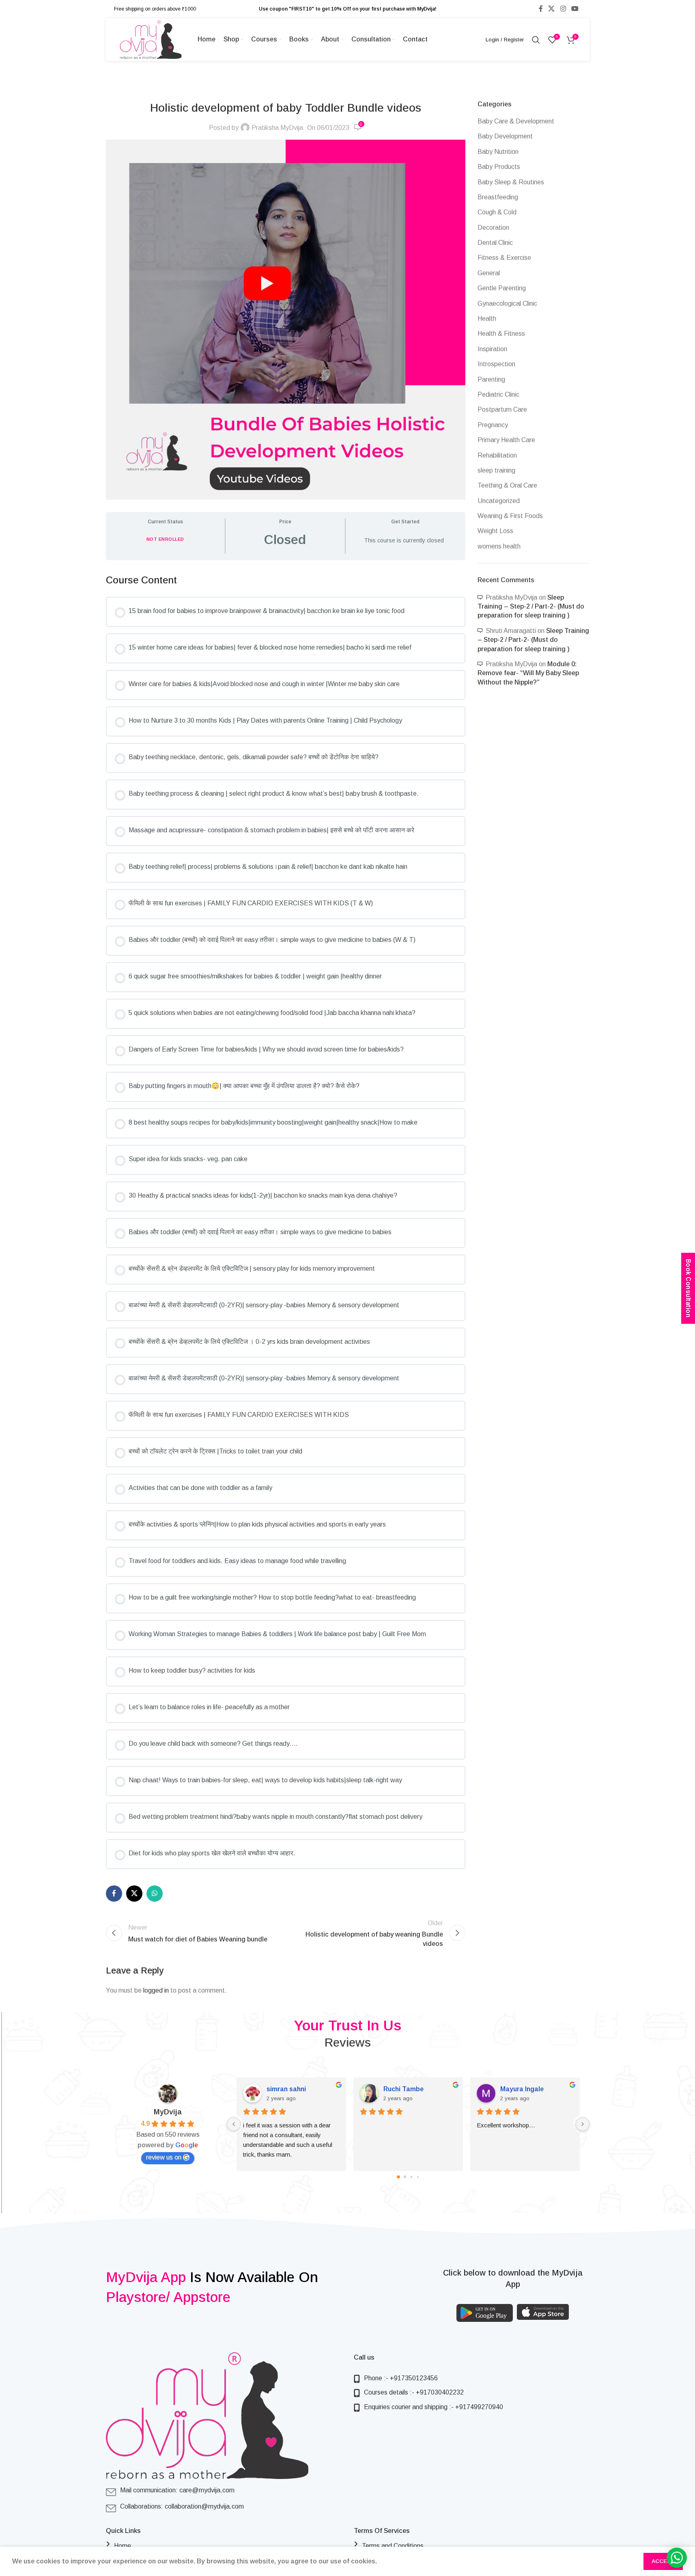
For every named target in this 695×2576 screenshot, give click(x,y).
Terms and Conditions (393, 2546)
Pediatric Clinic (498, 394)
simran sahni (275, 2089)
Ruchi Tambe (393, 2089)
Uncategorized (499, 501)
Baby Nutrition (498, 152)
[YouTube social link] (575, 9)
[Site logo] (151, 39)
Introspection (496, 364)
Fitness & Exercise (504, 258)
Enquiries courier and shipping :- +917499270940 (434, 2407)
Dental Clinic (495, 243)
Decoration (493, 228)
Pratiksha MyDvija (277, 128)
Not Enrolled (165, 539)
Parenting (491, 379)
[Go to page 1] (405, 2177)
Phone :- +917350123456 (401, 2378)
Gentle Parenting (502, 288)
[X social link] (552, 9)
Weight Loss (495, 531)
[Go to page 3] (417, 2177)
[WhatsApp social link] (155, 1894)
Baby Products (499, 167)
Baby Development (505, 136)
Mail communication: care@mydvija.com (177, 2490)
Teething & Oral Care (507, 485)
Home (123, 2546)
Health (487, 318)
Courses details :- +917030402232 (414, 2392)
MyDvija (168, 2112)
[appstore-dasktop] (543, 2312)
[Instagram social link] (563, 9)
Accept (663, 2561)
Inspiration (492, 349)
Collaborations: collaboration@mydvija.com (182, 2506)
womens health (499, 546)
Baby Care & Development (516, 121)
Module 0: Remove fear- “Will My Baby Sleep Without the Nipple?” (528, 673)
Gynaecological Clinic (507, 303)
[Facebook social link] (541, 9)
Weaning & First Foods (510, 516)
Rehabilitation (497, 455)
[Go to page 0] (398, 2177)
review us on (164, 2157)
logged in (156, 1990)
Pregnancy (493, 425)
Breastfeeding (498, 197)
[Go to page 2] (411, 2177)
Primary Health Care (506, 440)
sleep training (496, 470)
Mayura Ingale (511, 2089)
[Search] (536, 40)
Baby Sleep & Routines (511, 182)
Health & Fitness (501, 334)
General (489, 273)
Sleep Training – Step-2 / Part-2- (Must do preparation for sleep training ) (531, 607)
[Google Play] (485, 2313)
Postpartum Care (502, 409)
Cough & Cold (497, 212)
